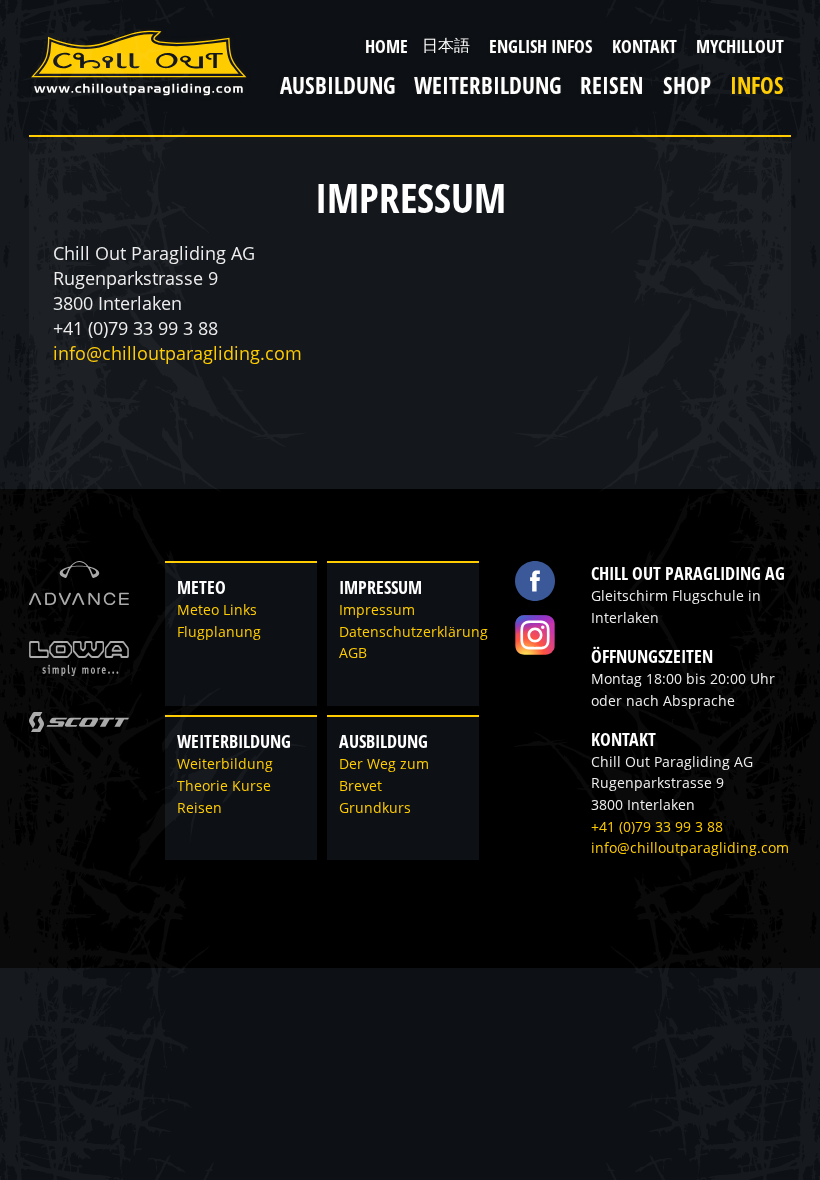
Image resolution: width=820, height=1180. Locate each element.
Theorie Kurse (224, 786)
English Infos (540, 46)
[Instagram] (535, 635)
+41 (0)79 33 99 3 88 (657, 827)
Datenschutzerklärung (413, 632)
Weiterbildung (225, 764)
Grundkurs (375, 808)
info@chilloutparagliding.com (177, 353)
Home (386, 46)
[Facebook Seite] (535, 581)
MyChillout (740, 46)
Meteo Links (217, 610)
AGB (353, 653)
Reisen (199, 808)
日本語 (446, 45)
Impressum (377, 610)
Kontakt (644, 46)
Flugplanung (219, 632)
